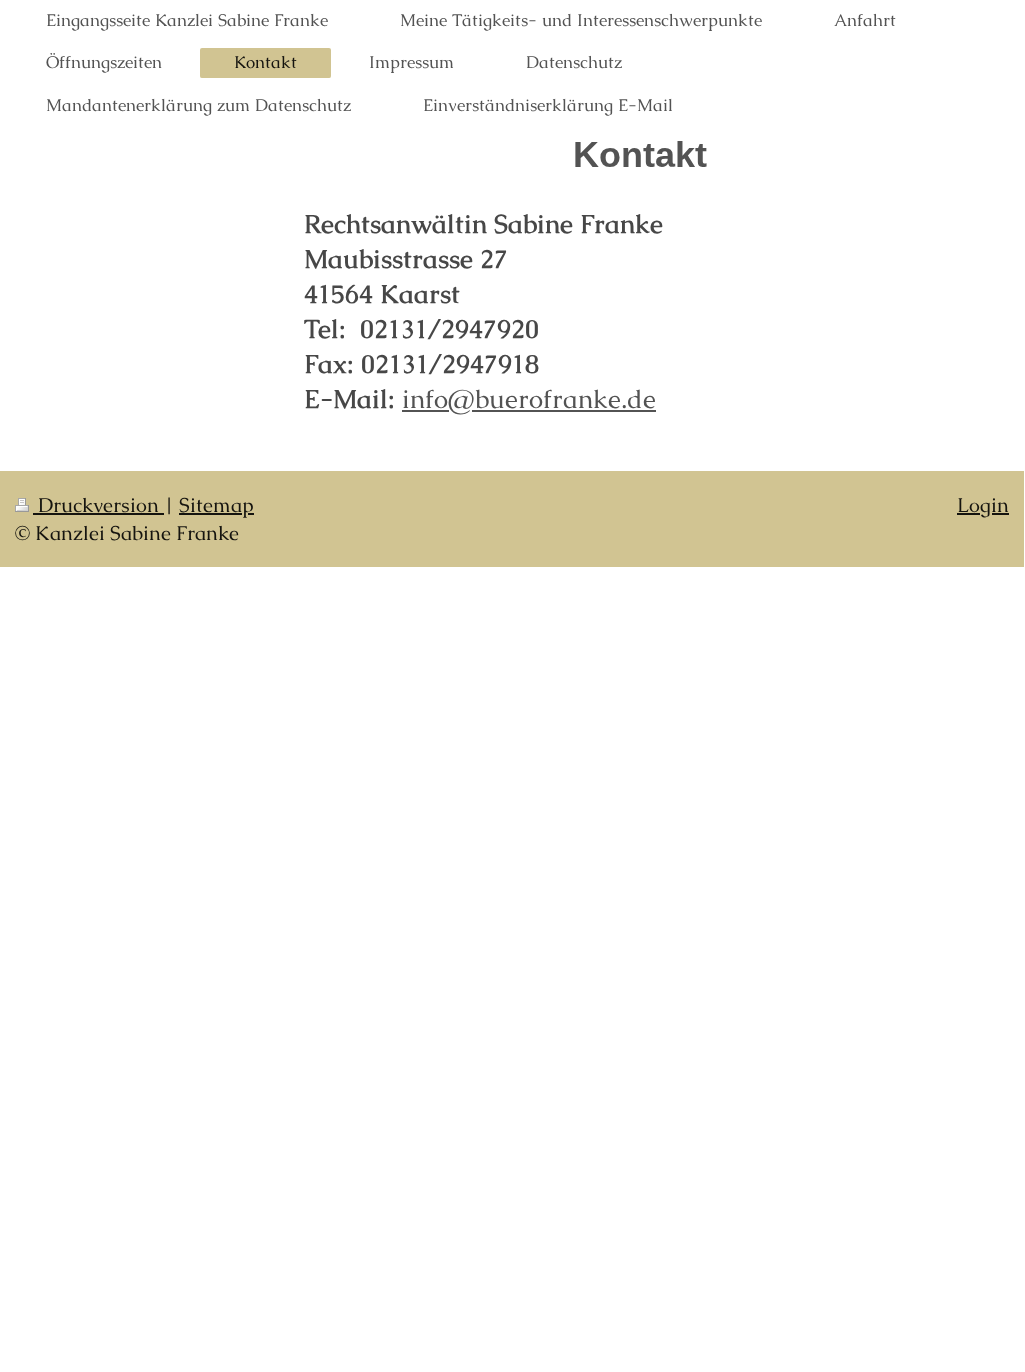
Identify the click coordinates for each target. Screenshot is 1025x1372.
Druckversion (98, 505)
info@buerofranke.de (529, 399)
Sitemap (216, 505)
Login (983, 505)
